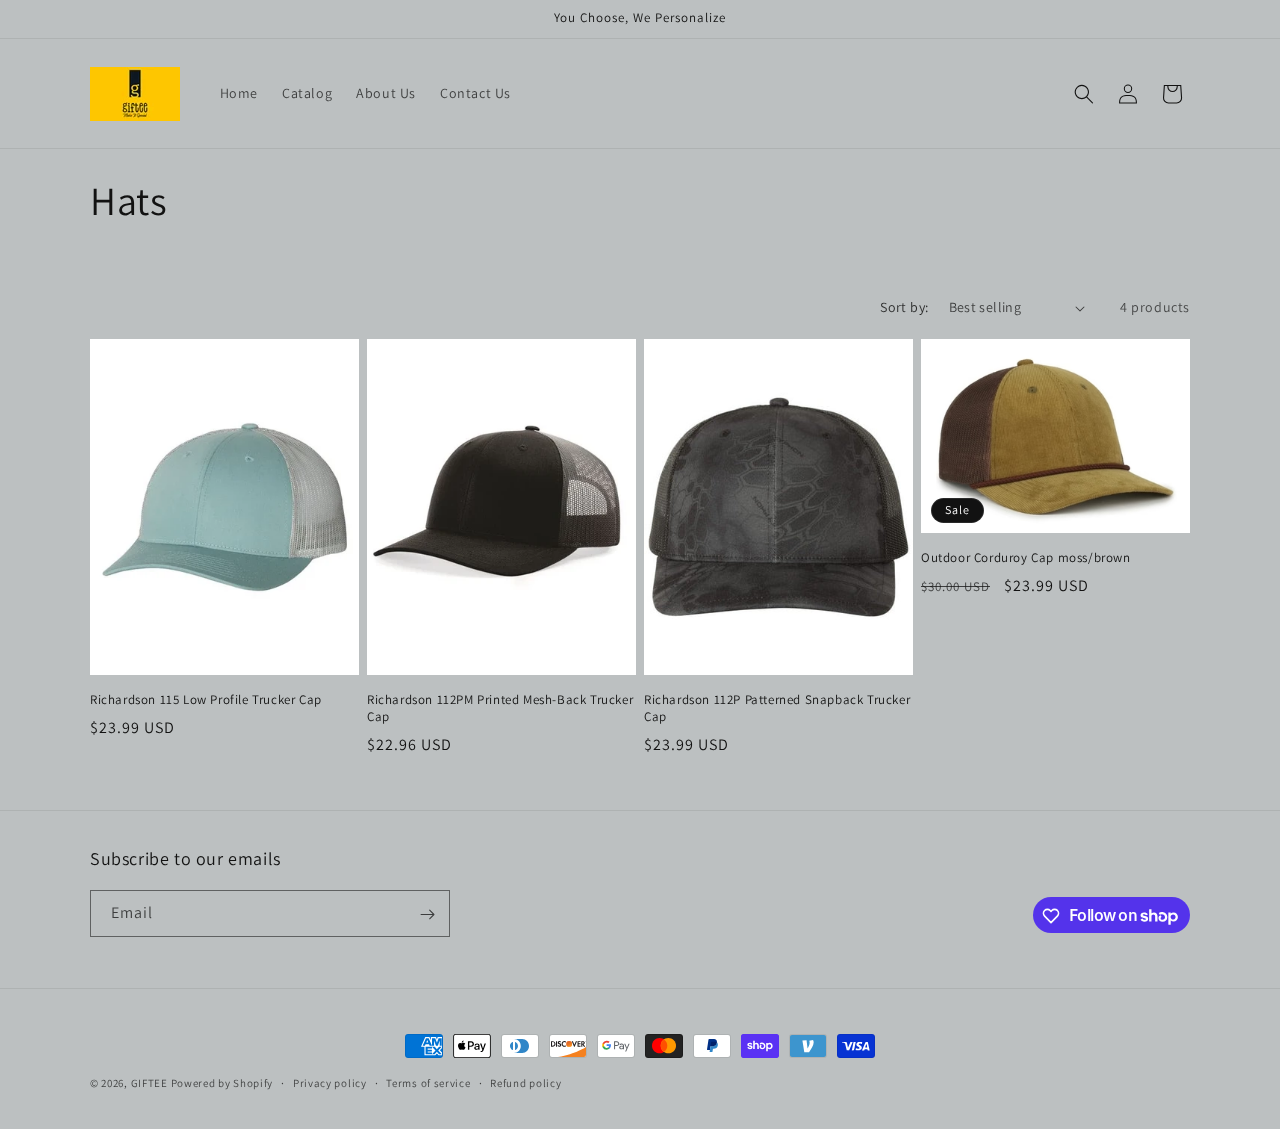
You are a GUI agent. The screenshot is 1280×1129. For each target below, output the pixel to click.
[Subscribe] (427, 914)
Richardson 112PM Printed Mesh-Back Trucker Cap (500, 708)
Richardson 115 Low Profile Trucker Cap (206, 700)
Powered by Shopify (222, 1083)
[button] (1084, 94)
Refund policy (525, 1082)
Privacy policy (330, 1082)
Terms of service (428, 1082)
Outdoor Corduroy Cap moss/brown (1026, 558)
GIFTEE (149, 1083)
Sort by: (904, 307)
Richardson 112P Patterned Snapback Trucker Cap (777, 708)
